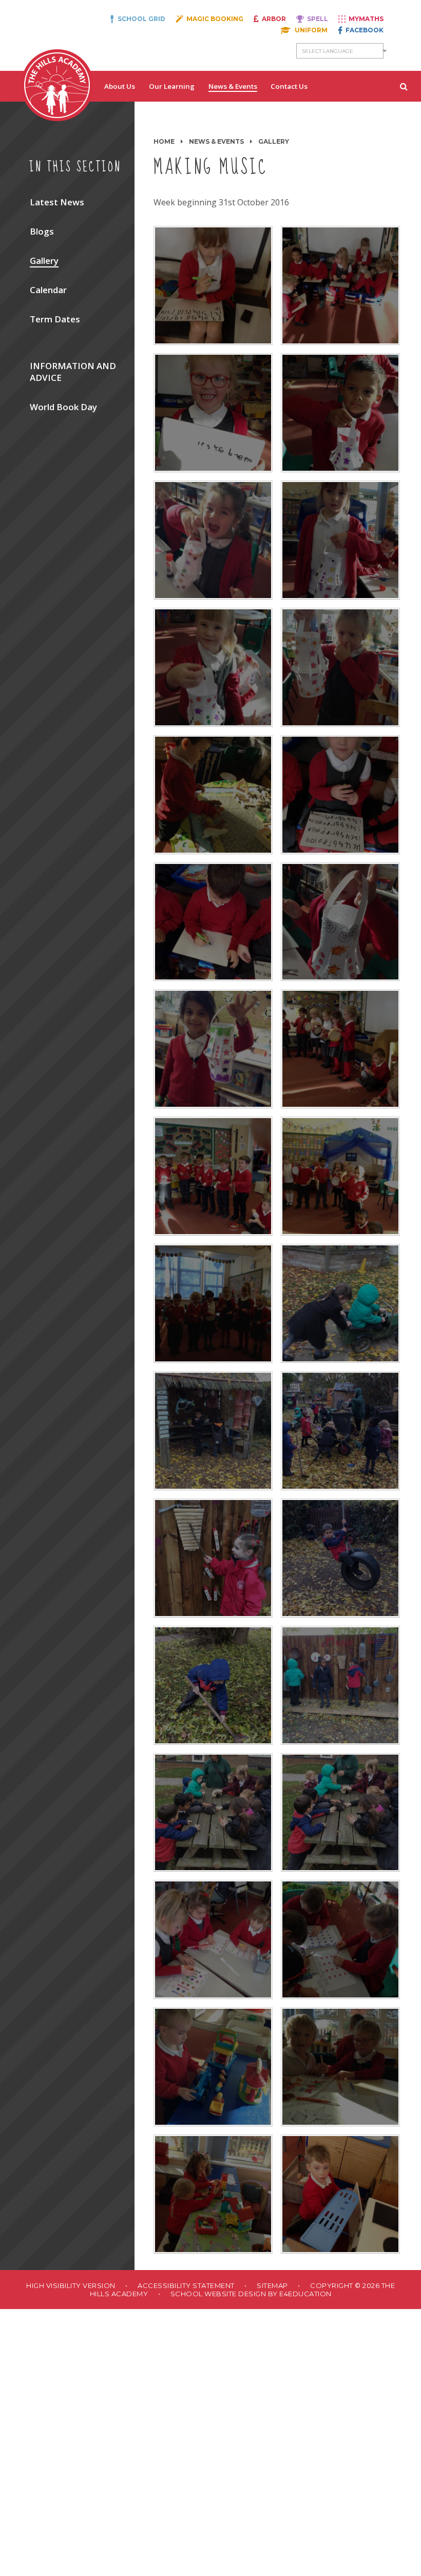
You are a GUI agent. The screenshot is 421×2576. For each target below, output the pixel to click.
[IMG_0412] (340, 1685)
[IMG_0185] (340, 540)
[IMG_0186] (213, 540)
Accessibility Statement (186, 2285)
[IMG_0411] (213, 1685)
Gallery (274, 141)
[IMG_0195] (340, 922)
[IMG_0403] (340, 1303)
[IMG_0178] (213, 2067)
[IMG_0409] (340, 1558)
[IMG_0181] (340, 2194)
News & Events (216, 141)
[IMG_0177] (340, 1939)
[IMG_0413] (213, 1813)
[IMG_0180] (213, 2194)
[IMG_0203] (213, 1176)
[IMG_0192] (213, 285)
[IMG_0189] (213, 413)
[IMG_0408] (213, 1558)
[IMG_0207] (340, 1176)
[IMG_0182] (213, 795)
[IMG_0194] (213, 922)
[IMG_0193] (340, 795)
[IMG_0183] (340, 667)
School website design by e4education (251, 2294)
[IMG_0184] (213, 667)
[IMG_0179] (340, 2067)
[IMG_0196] (213, 1049)
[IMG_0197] (340, 1049)
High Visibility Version (71, 2285)
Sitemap (272, 2285)
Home (164, 141)
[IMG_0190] (340, 285)
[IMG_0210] (213, 1303)
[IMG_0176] (213, 1939)
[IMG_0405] (340, 1431)
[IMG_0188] (340, 413)
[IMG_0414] (340, 1813)
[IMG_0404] (213, 1431)
